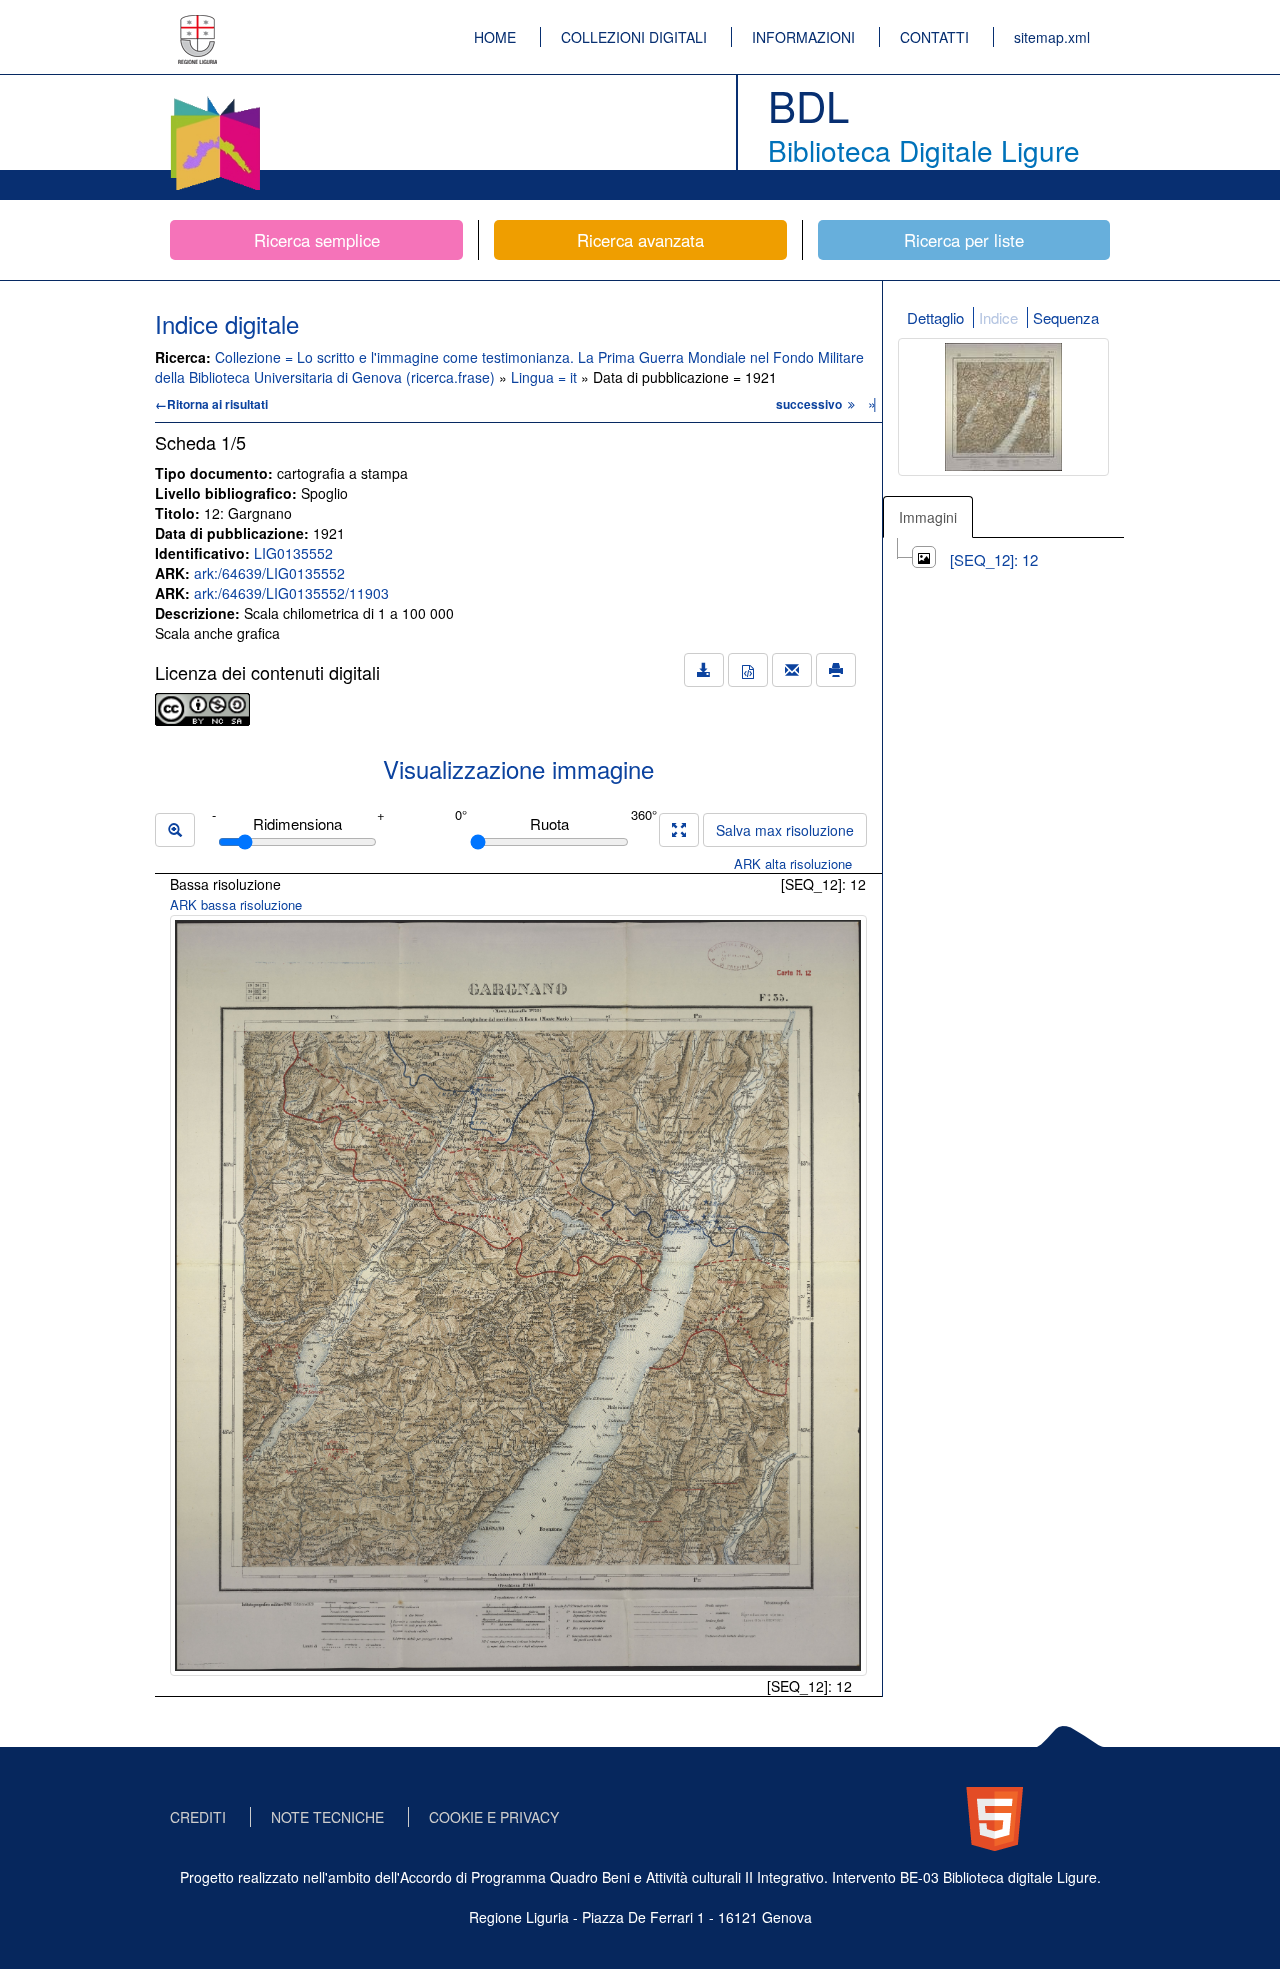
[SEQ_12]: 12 (994, 559)
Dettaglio (935, 317)
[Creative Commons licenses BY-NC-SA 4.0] (202, 707)
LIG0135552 (293, 553)
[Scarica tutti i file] (704, 670)
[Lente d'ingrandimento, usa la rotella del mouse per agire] (175, 830)
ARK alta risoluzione (793, 863)
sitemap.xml (1052, 37)
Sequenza (1066, 317)
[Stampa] (836, 670)
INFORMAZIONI (803, 37)
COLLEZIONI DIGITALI (634, 37)
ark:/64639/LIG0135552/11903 (291, 593)
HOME (495, 37)
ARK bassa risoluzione (236, 904)
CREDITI (198, 1817)
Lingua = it (546, 377)
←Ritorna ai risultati (211, 404)
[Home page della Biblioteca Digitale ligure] (215, 100)
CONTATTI (934, 37)
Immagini (928, 517)
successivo (810, 404)
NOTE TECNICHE (327, 1817)
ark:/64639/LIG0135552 (269, 573)
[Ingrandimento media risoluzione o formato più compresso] (679, 830)
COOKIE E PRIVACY (494, 1817)
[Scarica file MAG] (748, 670)
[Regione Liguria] (198, 25)
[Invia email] (792, 670)
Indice (998, 317)
